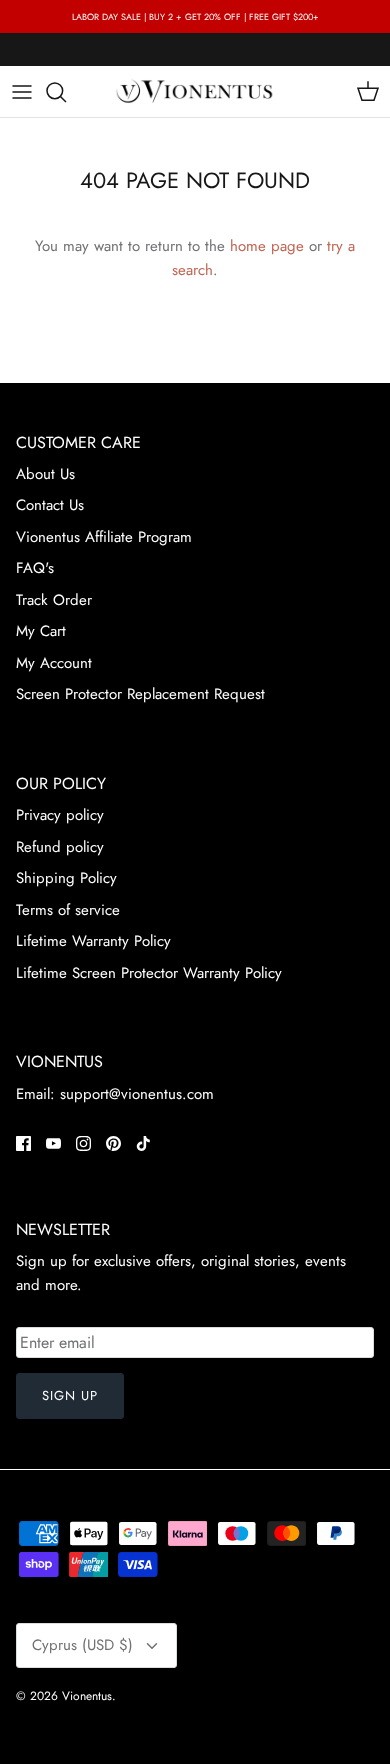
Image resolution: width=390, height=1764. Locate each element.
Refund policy (60, 847)
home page (267, 246)
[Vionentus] (195, 91)
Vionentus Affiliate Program (104, 537)
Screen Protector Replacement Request (140, 694)
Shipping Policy (66, 878)
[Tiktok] (143, 1143)
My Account (54, 663)
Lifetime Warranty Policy (93, 941)
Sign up (70, 1395)
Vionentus (87, 1696)
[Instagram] (83, 1143)
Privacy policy (60, 815)
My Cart (41, 631)
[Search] (66, 92)
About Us (45, 474)
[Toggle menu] (22, 92)
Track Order (54, 600)
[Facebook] (23, 1143)
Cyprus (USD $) (82, 1645)
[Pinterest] (113, 1143)
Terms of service (68, 910)
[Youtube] (53, 1143)
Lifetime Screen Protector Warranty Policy (149, 973)
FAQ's (35, 568)
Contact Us (50, 505)
